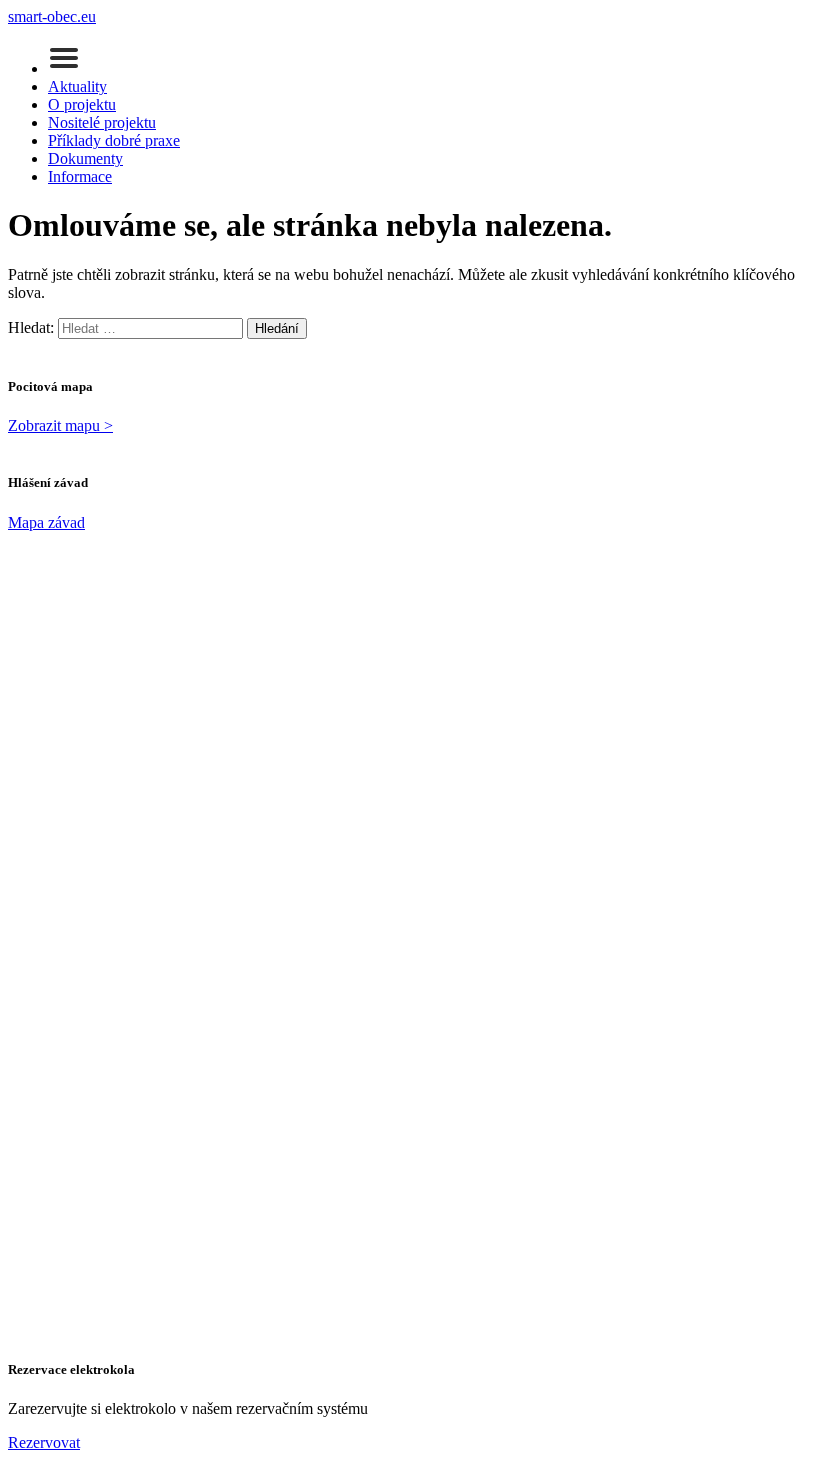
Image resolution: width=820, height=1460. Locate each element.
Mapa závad (46, 522)
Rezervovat (44, 1442)
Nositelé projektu (102, 122)
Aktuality (77, 86)
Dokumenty (85, 158)
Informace (80, 176)
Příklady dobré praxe (114, 140)
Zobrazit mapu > (60, 425)
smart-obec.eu (52, 16)
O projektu (82, 104)
